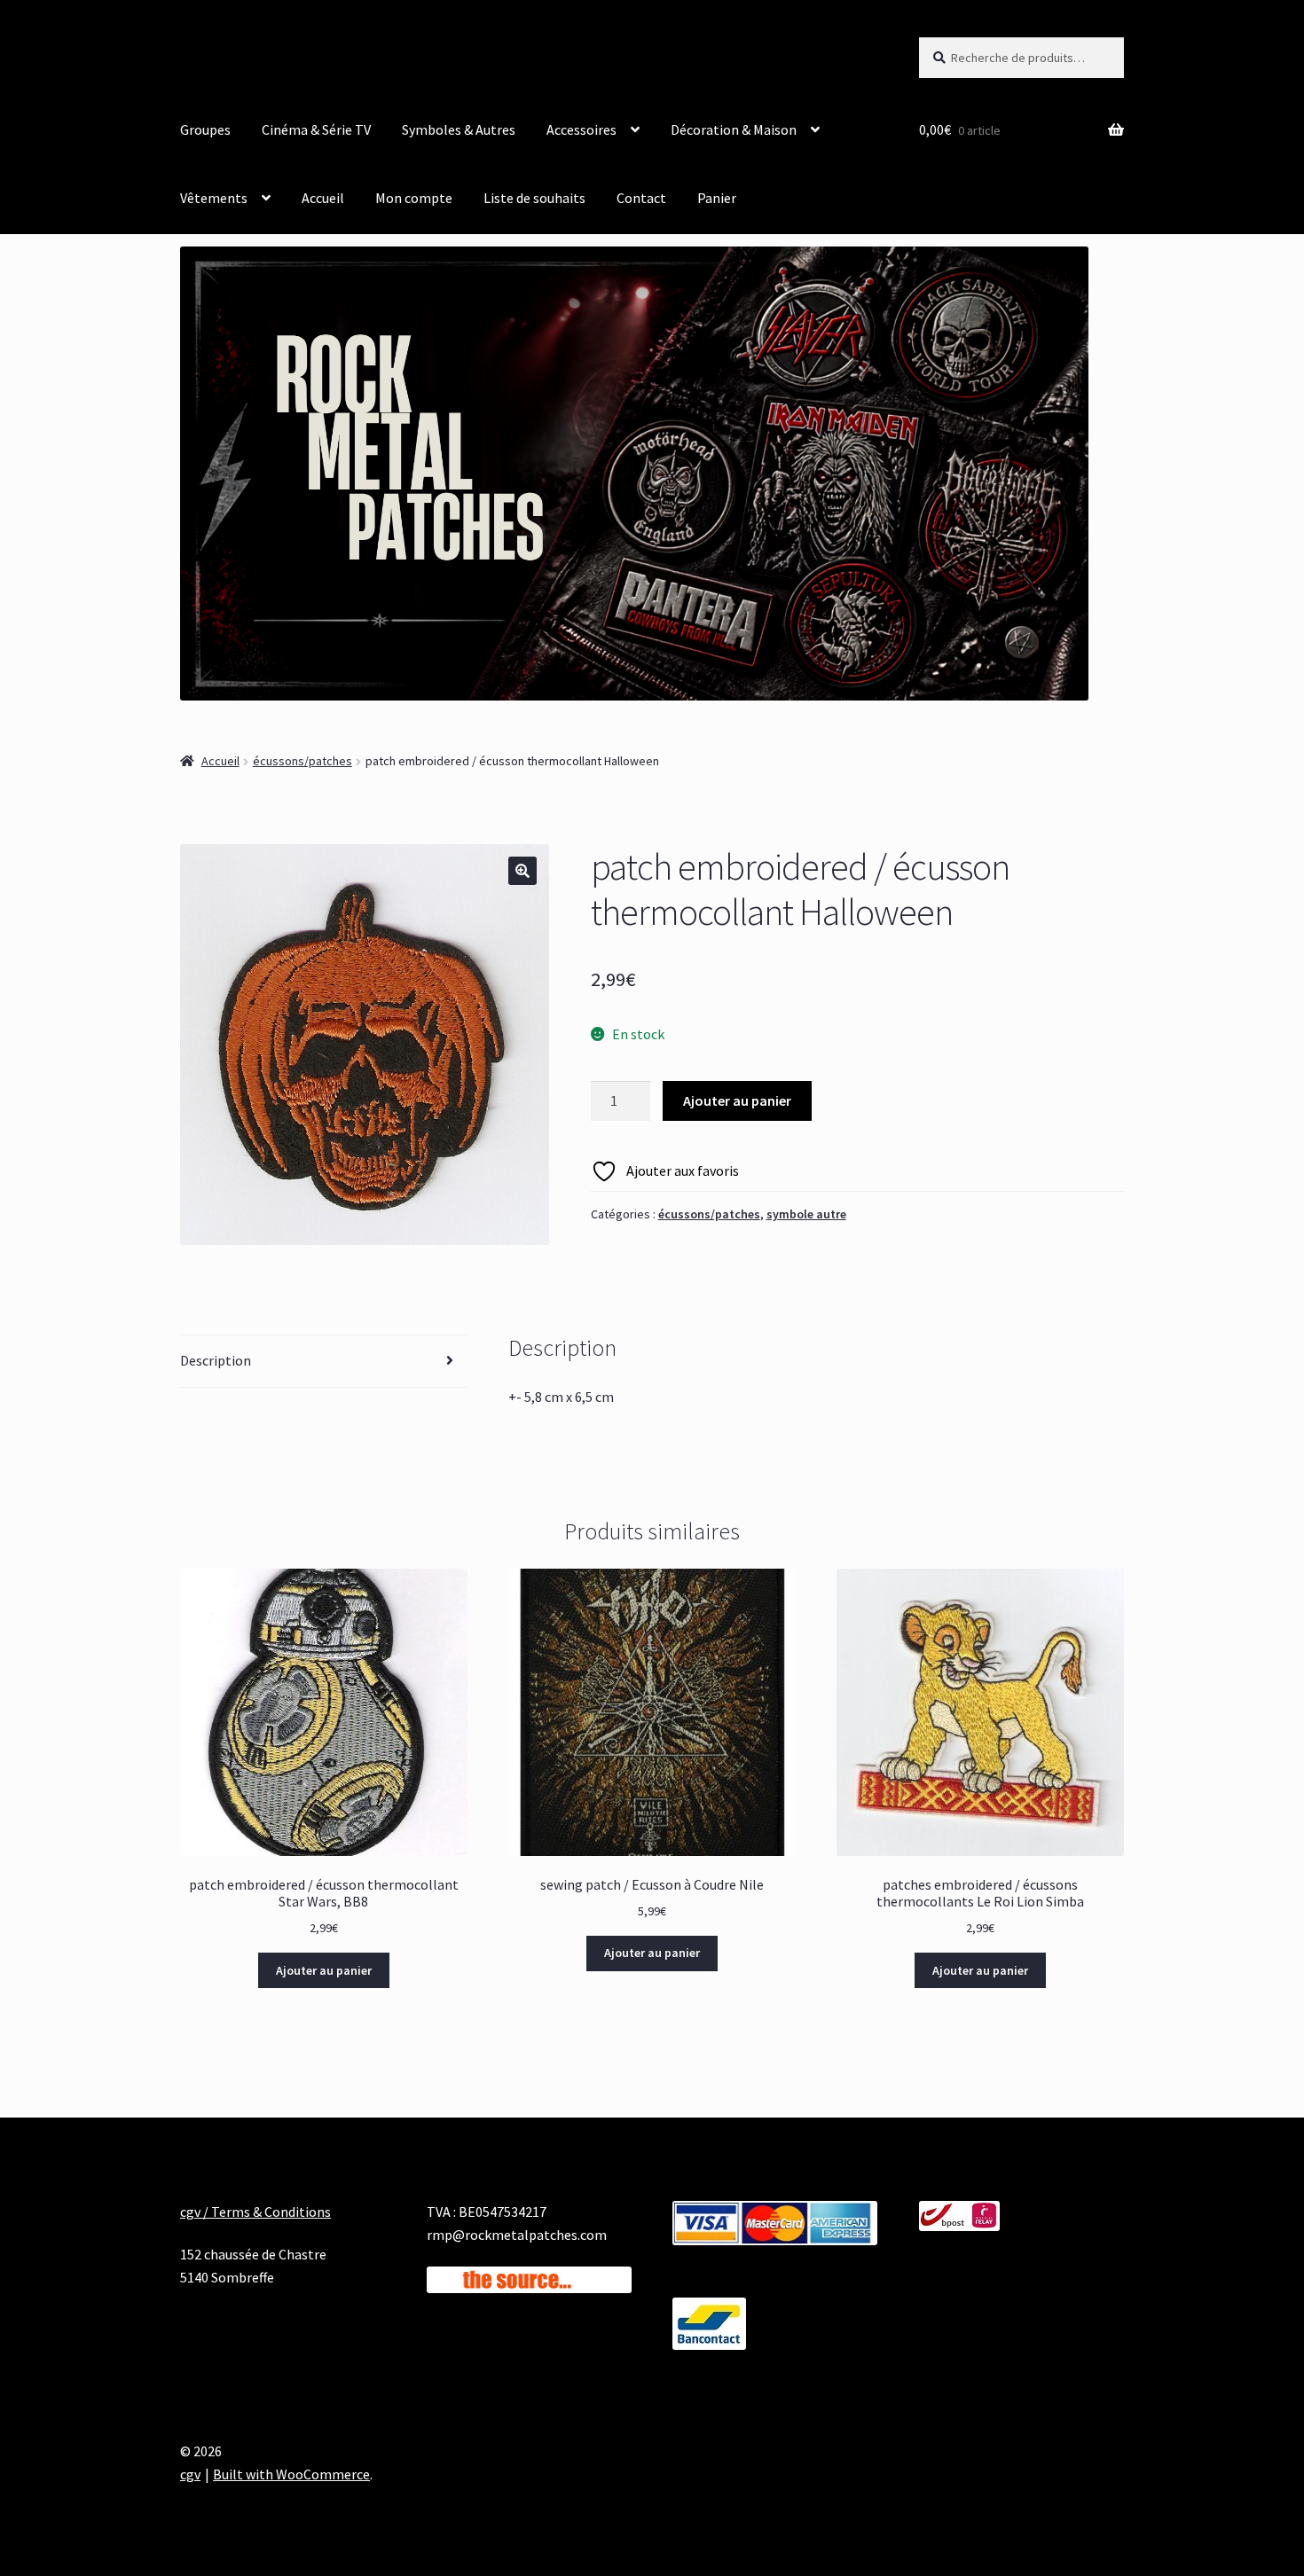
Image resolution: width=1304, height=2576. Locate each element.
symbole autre (806, 1214)
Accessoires (581, 129)
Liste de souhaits (534, 198)
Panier (717, 198)
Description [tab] (216, 1360)
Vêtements (214, 198)
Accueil (323, 198)
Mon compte (414, 198)
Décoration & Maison (734, 129)
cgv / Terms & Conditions (255, 2212)
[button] (522, 871)
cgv (190, 2474)
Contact (641, 198)
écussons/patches (302, 761)
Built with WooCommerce (291, 2474)
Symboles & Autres (459, 129)
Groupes (205, 129)
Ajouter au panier (737, 1100)
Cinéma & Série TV (316, 129)
